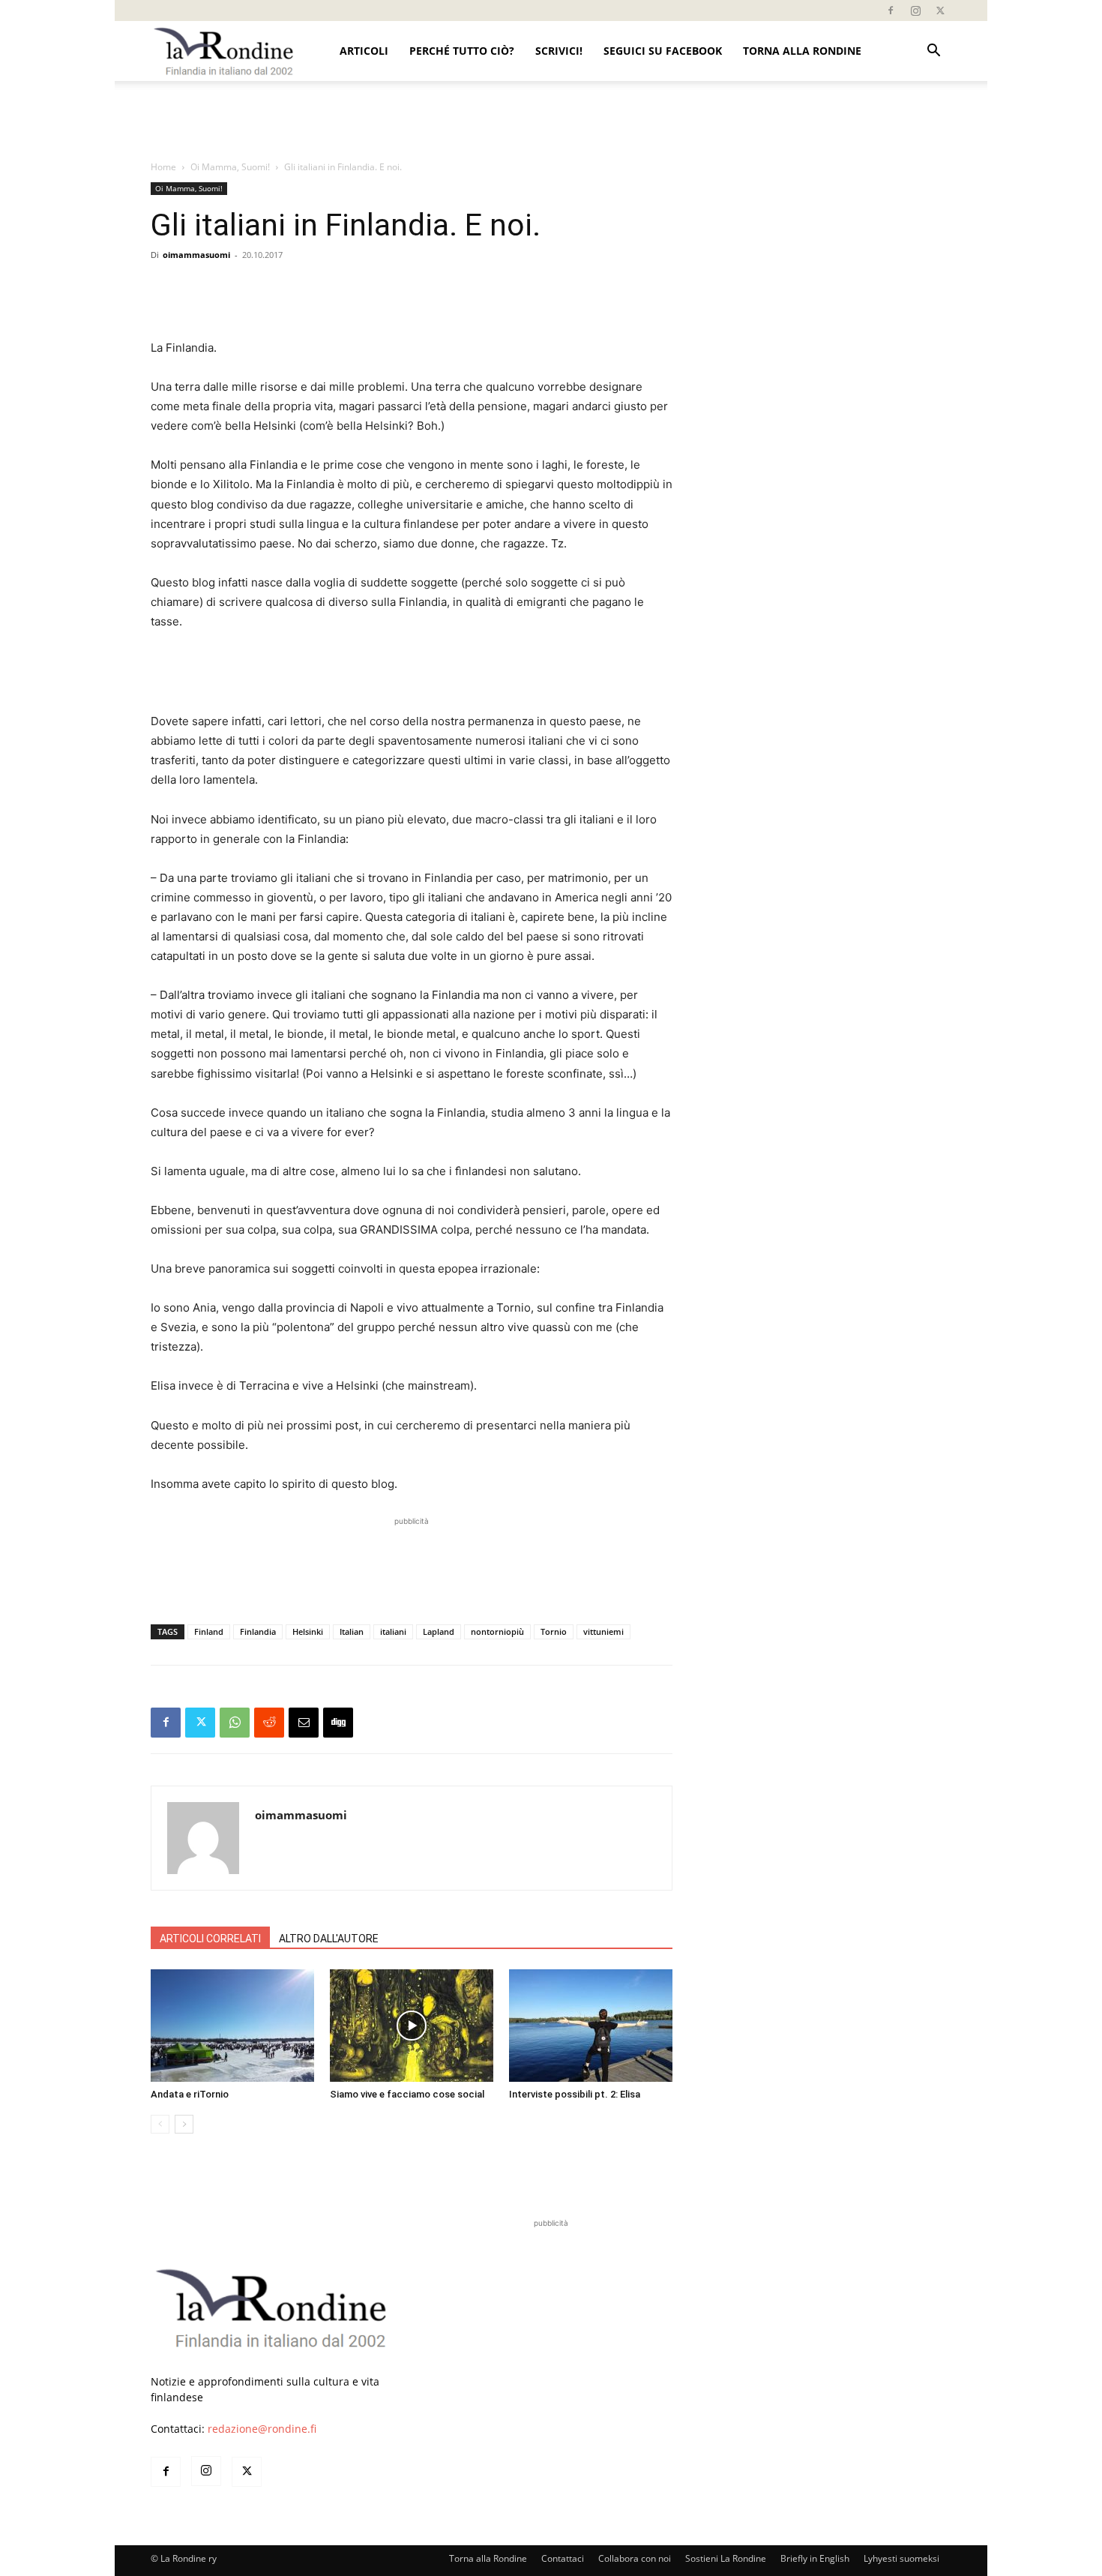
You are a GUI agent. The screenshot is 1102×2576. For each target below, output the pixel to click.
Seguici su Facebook (663, 51)
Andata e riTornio (190, 2094)
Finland (209, 1631)
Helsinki (308, 1631)
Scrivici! (559, 51)
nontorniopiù (497, 1631)
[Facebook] (891, 10)
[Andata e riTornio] (232, 2026)
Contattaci (563, 2558)
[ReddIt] (269, 1723)
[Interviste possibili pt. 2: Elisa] (591, 2026)
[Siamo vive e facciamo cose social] (412, 2026)
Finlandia (258, 1631)
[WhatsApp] (235, 1723)
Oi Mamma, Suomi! (230, 167)
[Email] (304, 1723)
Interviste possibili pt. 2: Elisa (575, 2094)
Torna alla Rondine (802, 51)
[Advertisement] (551, 121)
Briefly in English (815, 2558)
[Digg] (338, 1723)
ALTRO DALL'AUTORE (329, 1939)
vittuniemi (603, 1631)
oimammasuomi (196, 255)
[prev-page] (160, 2124)
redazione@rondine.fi (262, 2429)
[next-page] (184, 2124)
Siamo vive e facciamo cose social (407, 2094)
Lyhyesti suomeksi (901, 2558)
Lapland (439, 1631)
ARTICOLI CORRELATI (210, 1939)
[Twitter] (940, 10)
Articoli (364, 51)
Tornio (554, 1631)
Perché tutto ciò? (462, 51)
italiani (393, 1631)
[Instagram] (915, 10)
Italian (352, 1631)
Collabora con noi (635, 2558)
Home (163, 167)
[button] (933, 52)
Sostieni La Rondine (726, 2558)
